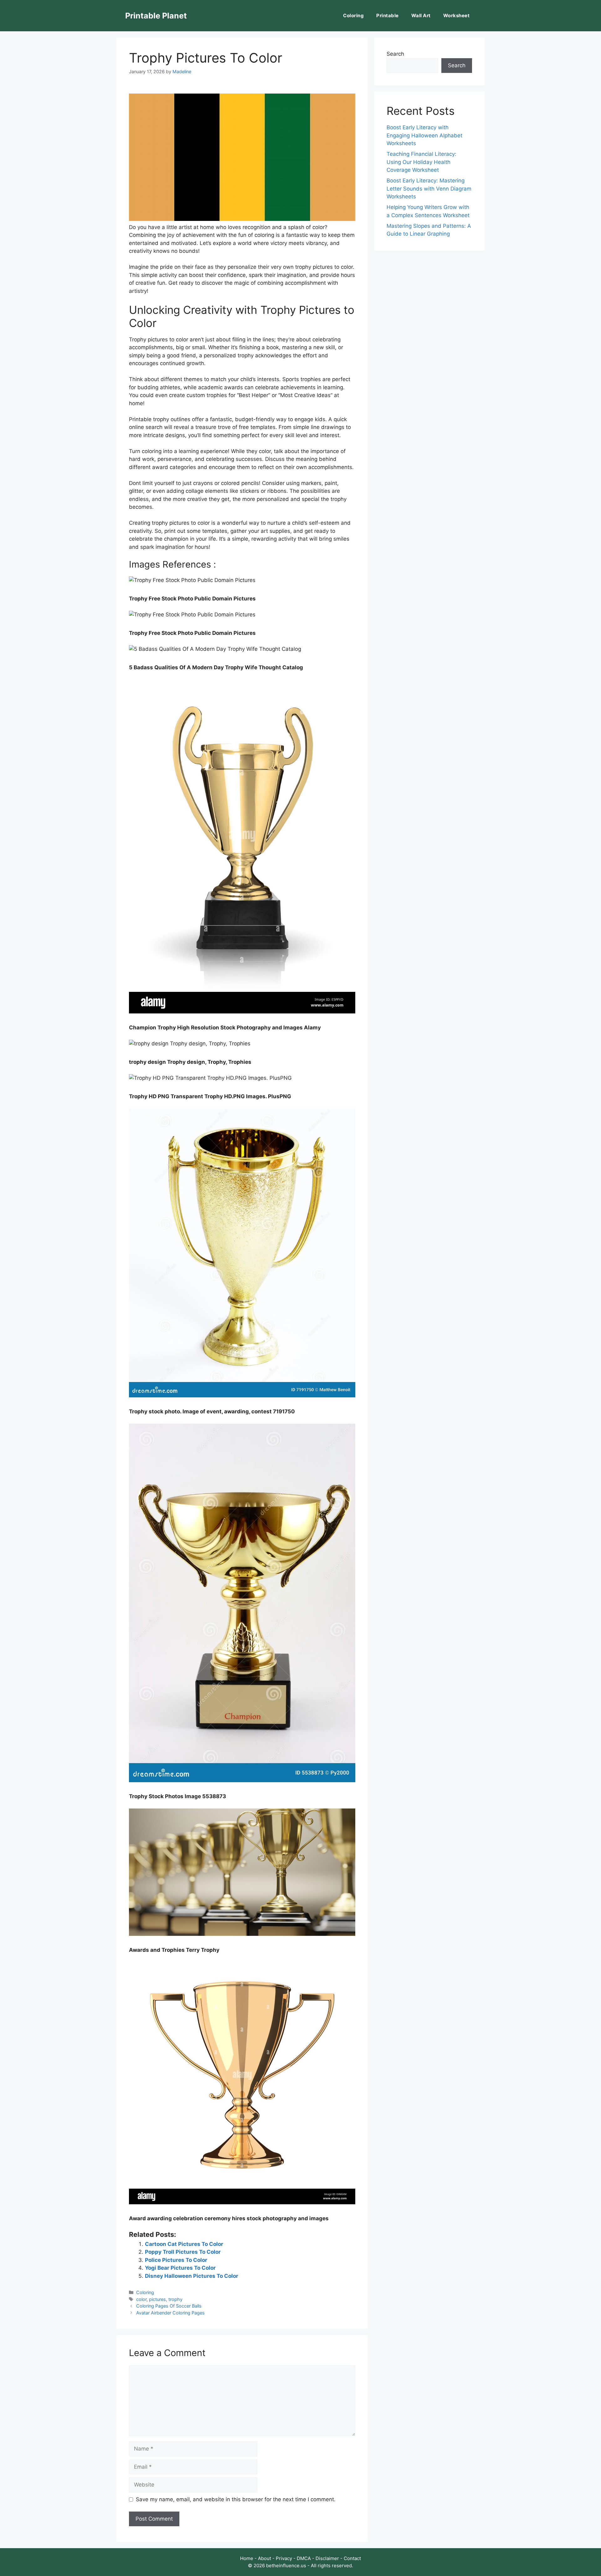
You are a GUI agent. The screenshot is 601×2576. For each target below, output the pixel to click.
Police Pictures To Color (176, 2260)
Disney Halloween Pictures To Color (192, 2276)
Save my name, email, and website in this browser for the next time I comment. (236, 2499)
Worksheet (457, 15)
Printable (388, 15)
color (141, 2299)
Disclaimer (327, 2558)
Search (395, 54)
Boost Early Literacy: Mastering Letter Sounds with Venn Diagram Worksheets (429, 189)
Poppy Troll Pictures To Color (183, 2252)
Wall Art (421, 15)
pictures (157, 2299)
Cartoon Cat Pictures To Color (184, 2244)
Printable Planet (156, 16)
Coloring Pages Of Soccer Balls (169, 2306)
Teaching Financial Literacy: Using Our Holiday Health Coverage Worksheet (421, 162)
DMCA (304, 2558)
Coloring (353, 15)
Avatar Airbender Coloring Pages (170, 2313)
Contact (352, 2558)
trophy (175, 2299)
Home (247, 2558)
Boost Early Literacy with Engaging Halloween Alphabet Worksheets (424, 135)
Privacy (284, 2558)
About (265, 2558)
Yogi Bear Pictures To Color (180, 2268)
